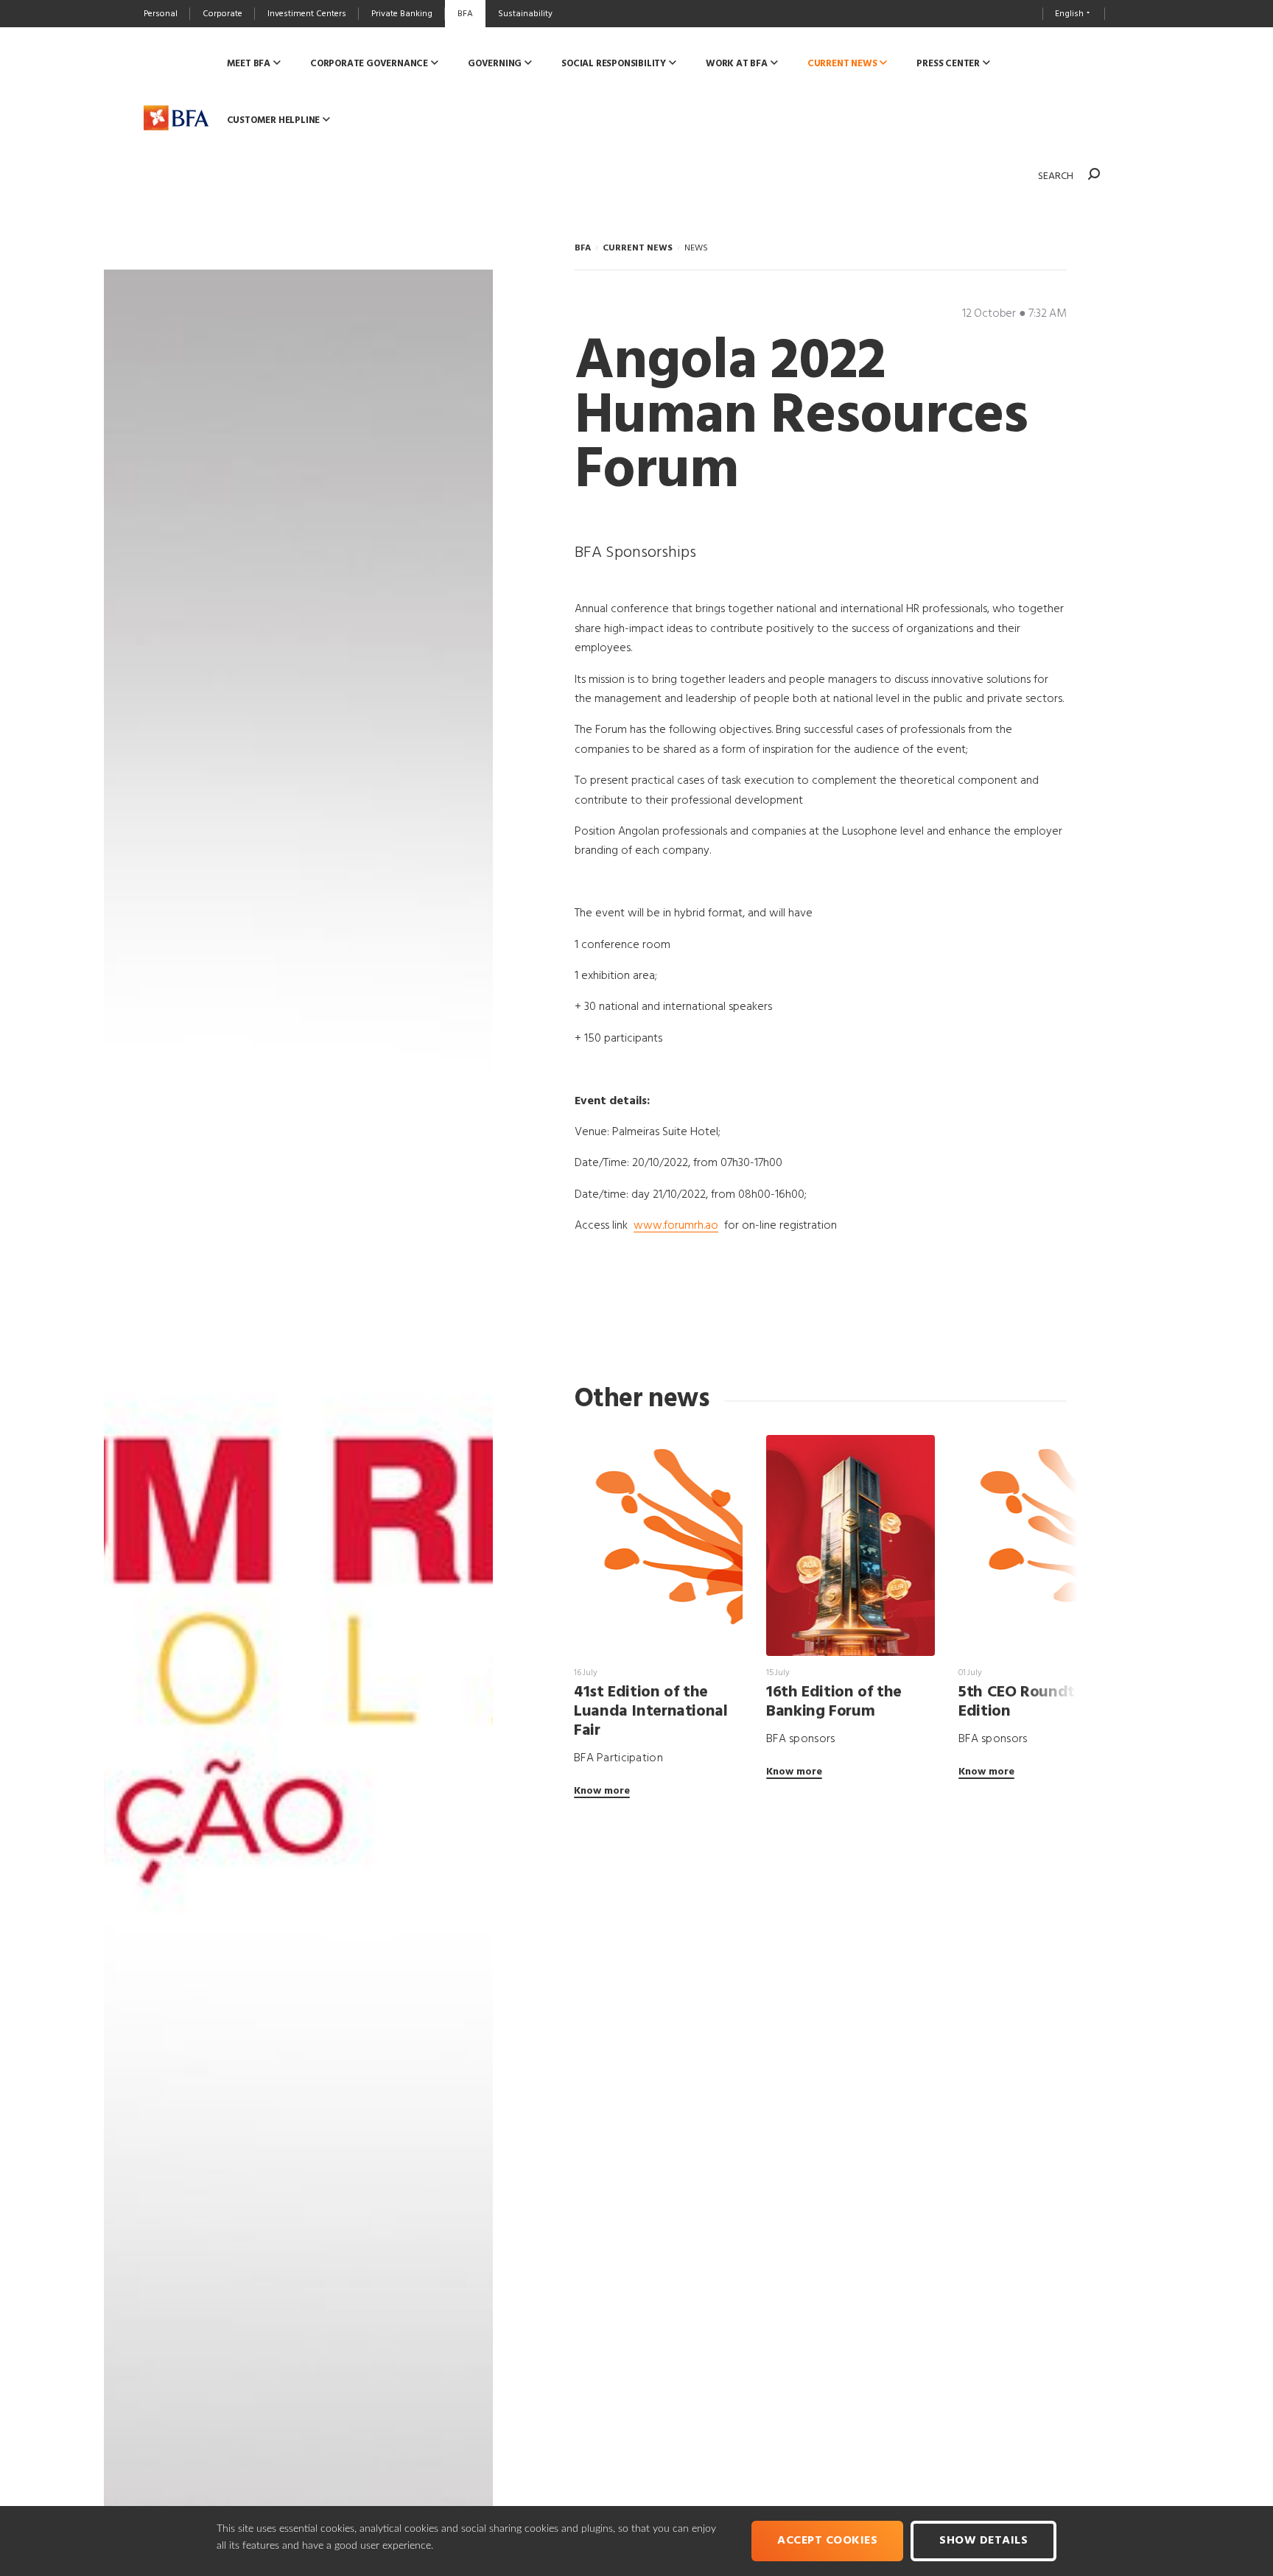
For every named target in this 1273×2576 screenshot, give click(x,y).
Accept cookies (827, 2541)
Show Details (983, 2541)
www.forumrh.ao (676, 1226)
